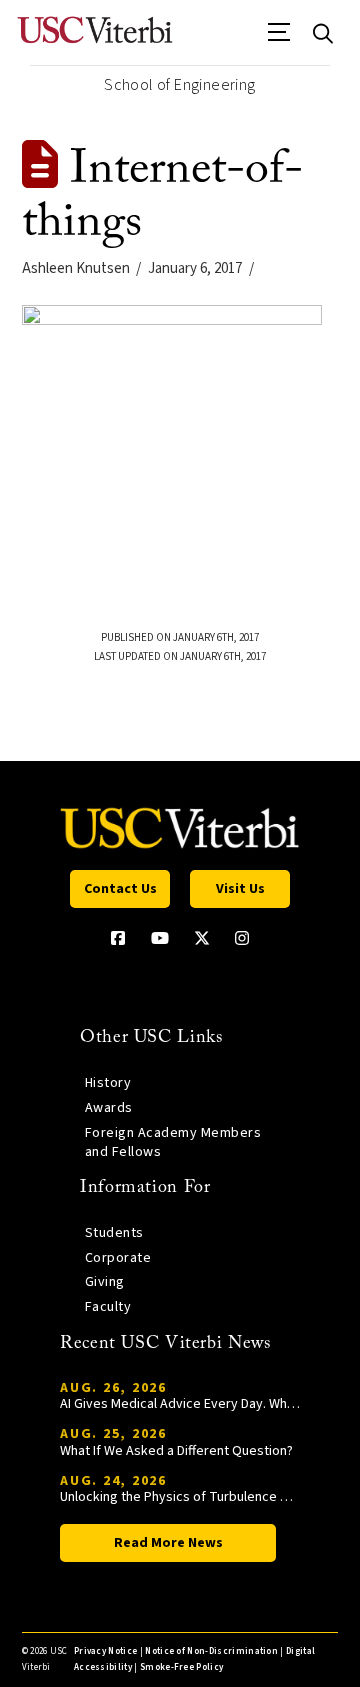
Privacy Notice (105, 1651)
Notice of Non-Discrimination (211, 1651)
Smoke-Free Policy (181, 1667)
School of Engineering (179, 85)
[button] (279, 39)
